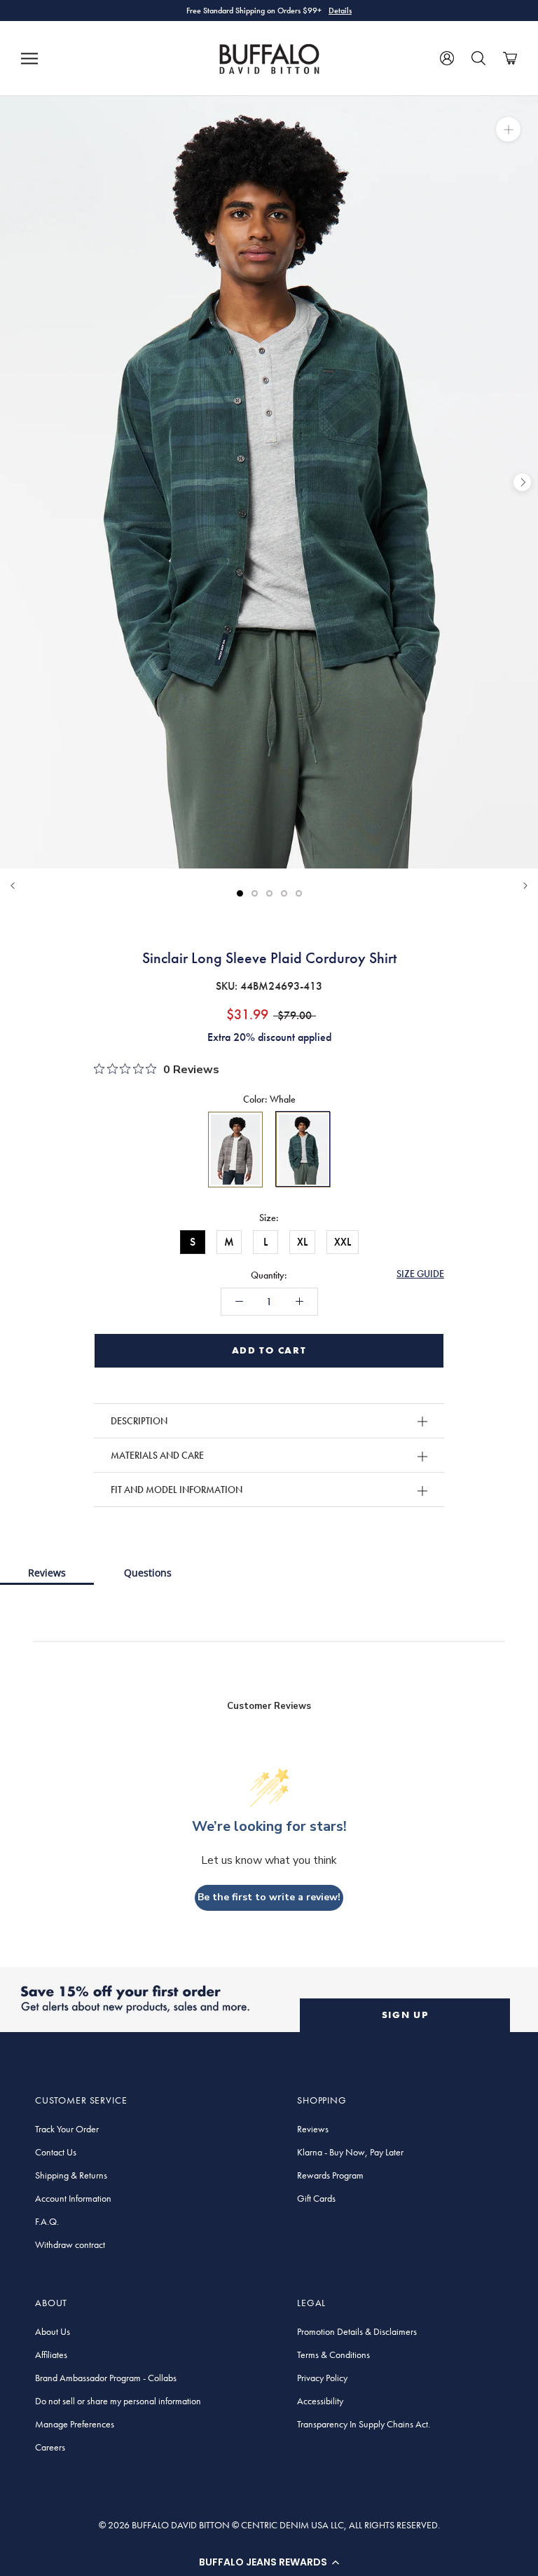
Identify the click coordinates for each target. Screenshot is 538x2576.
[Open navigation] (29, 58)
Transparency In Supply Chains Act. (364, 2424)
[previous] (16, 482)
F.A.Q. (47, 2221)
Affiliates (51, 2354)
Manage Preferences (75, 2424)
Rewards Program (330, 2175)
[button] (269, 2562)
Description (139, 1421)
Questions (148, 1573)
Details (340, 11)
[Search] (478, 58)
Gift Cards (316, 2198)
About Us (53, 2331)
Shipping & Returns (71, 2175)
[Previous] (13, 886)
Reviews (47, 1573)
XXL (343, 1242)
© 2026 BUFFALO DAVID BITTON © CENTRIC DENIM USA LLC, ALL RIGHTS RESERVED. (269, 2525)
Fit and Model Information (177, 1490)
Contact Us (56, 2152)
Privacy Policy (322, 2378)
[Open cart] (510, 58)
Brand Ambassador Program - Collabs (106, 2378)
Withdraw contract (70, 2244)
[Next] (525, 886)
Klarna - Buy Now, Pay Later (350, 2152)
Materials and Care (157, 1455)
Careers (50, 2447)
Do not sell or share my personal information (118, 2401)
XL (302, 1242)
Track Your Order (67, 2129)
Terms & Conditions (333, 2354)
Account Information (73, 2198)
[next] (522, 482)
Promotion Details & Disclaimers (357, 2331)
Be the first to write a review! (269, 1897)
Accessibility (320, 2401)
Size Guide (420, 1274)
